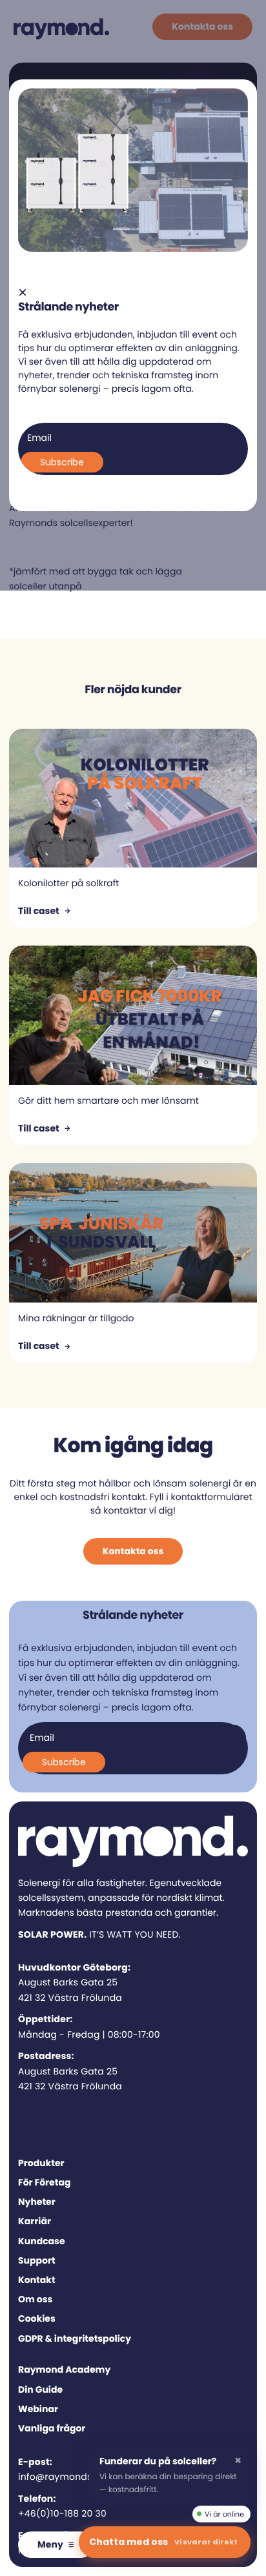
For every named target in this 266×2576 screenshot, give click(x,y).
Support (37, 2260)
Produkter (41, 2163)
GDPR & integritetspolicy (75, 2338)
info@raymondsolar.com (76, 2477)
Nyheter (37, 2202)
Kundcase (42, 2241)
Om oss (35, 2299)
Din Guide (40, 2389)
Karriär (35, 2221)
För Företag (44, 2182)
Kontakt (37, 2280)
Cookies (37, 2318)
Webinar (38, 2409)
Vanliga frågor (52, 2428)
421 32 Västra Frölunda (70, 1998)
